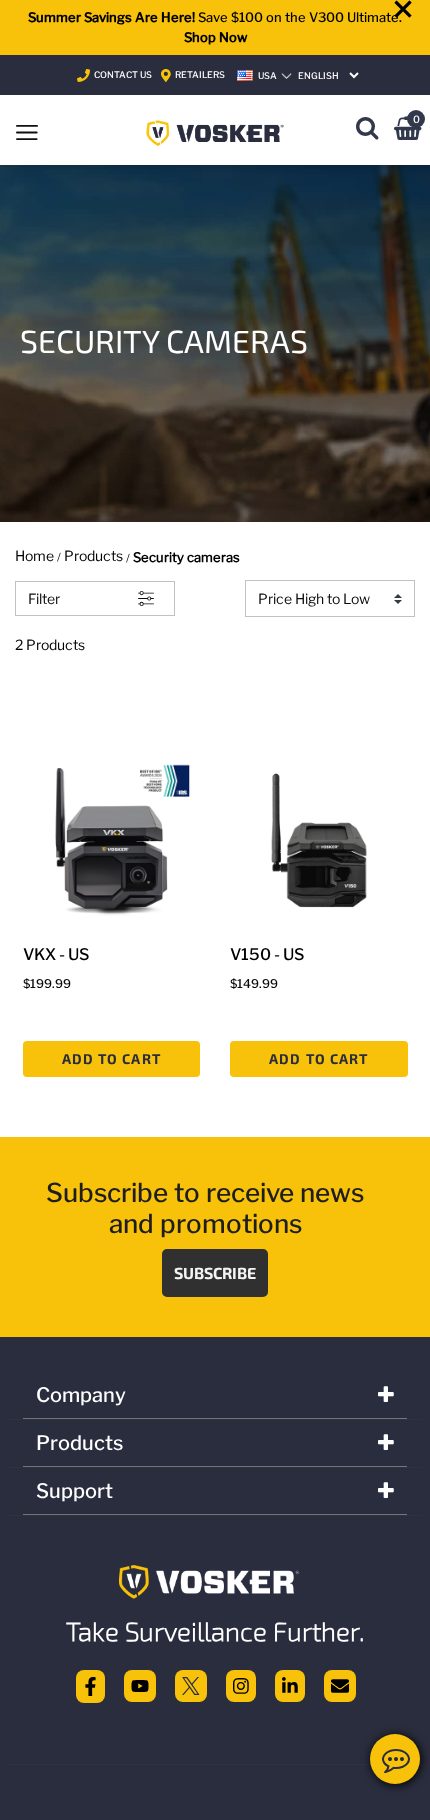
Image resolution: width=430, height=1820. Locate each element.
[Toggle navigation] (27, 130)
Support (74, 1491)
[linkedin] (290, 1685)
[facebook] (90, 1685)
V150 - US (267, 954)
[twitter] (191, 1685)
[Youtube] (140, 1685)
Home (34, 555)
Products (93, 555)
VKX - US (56, 954)
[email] (340, 1685)
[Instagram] (241, 1685)
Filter (44, 598)
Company (81, 1395)
